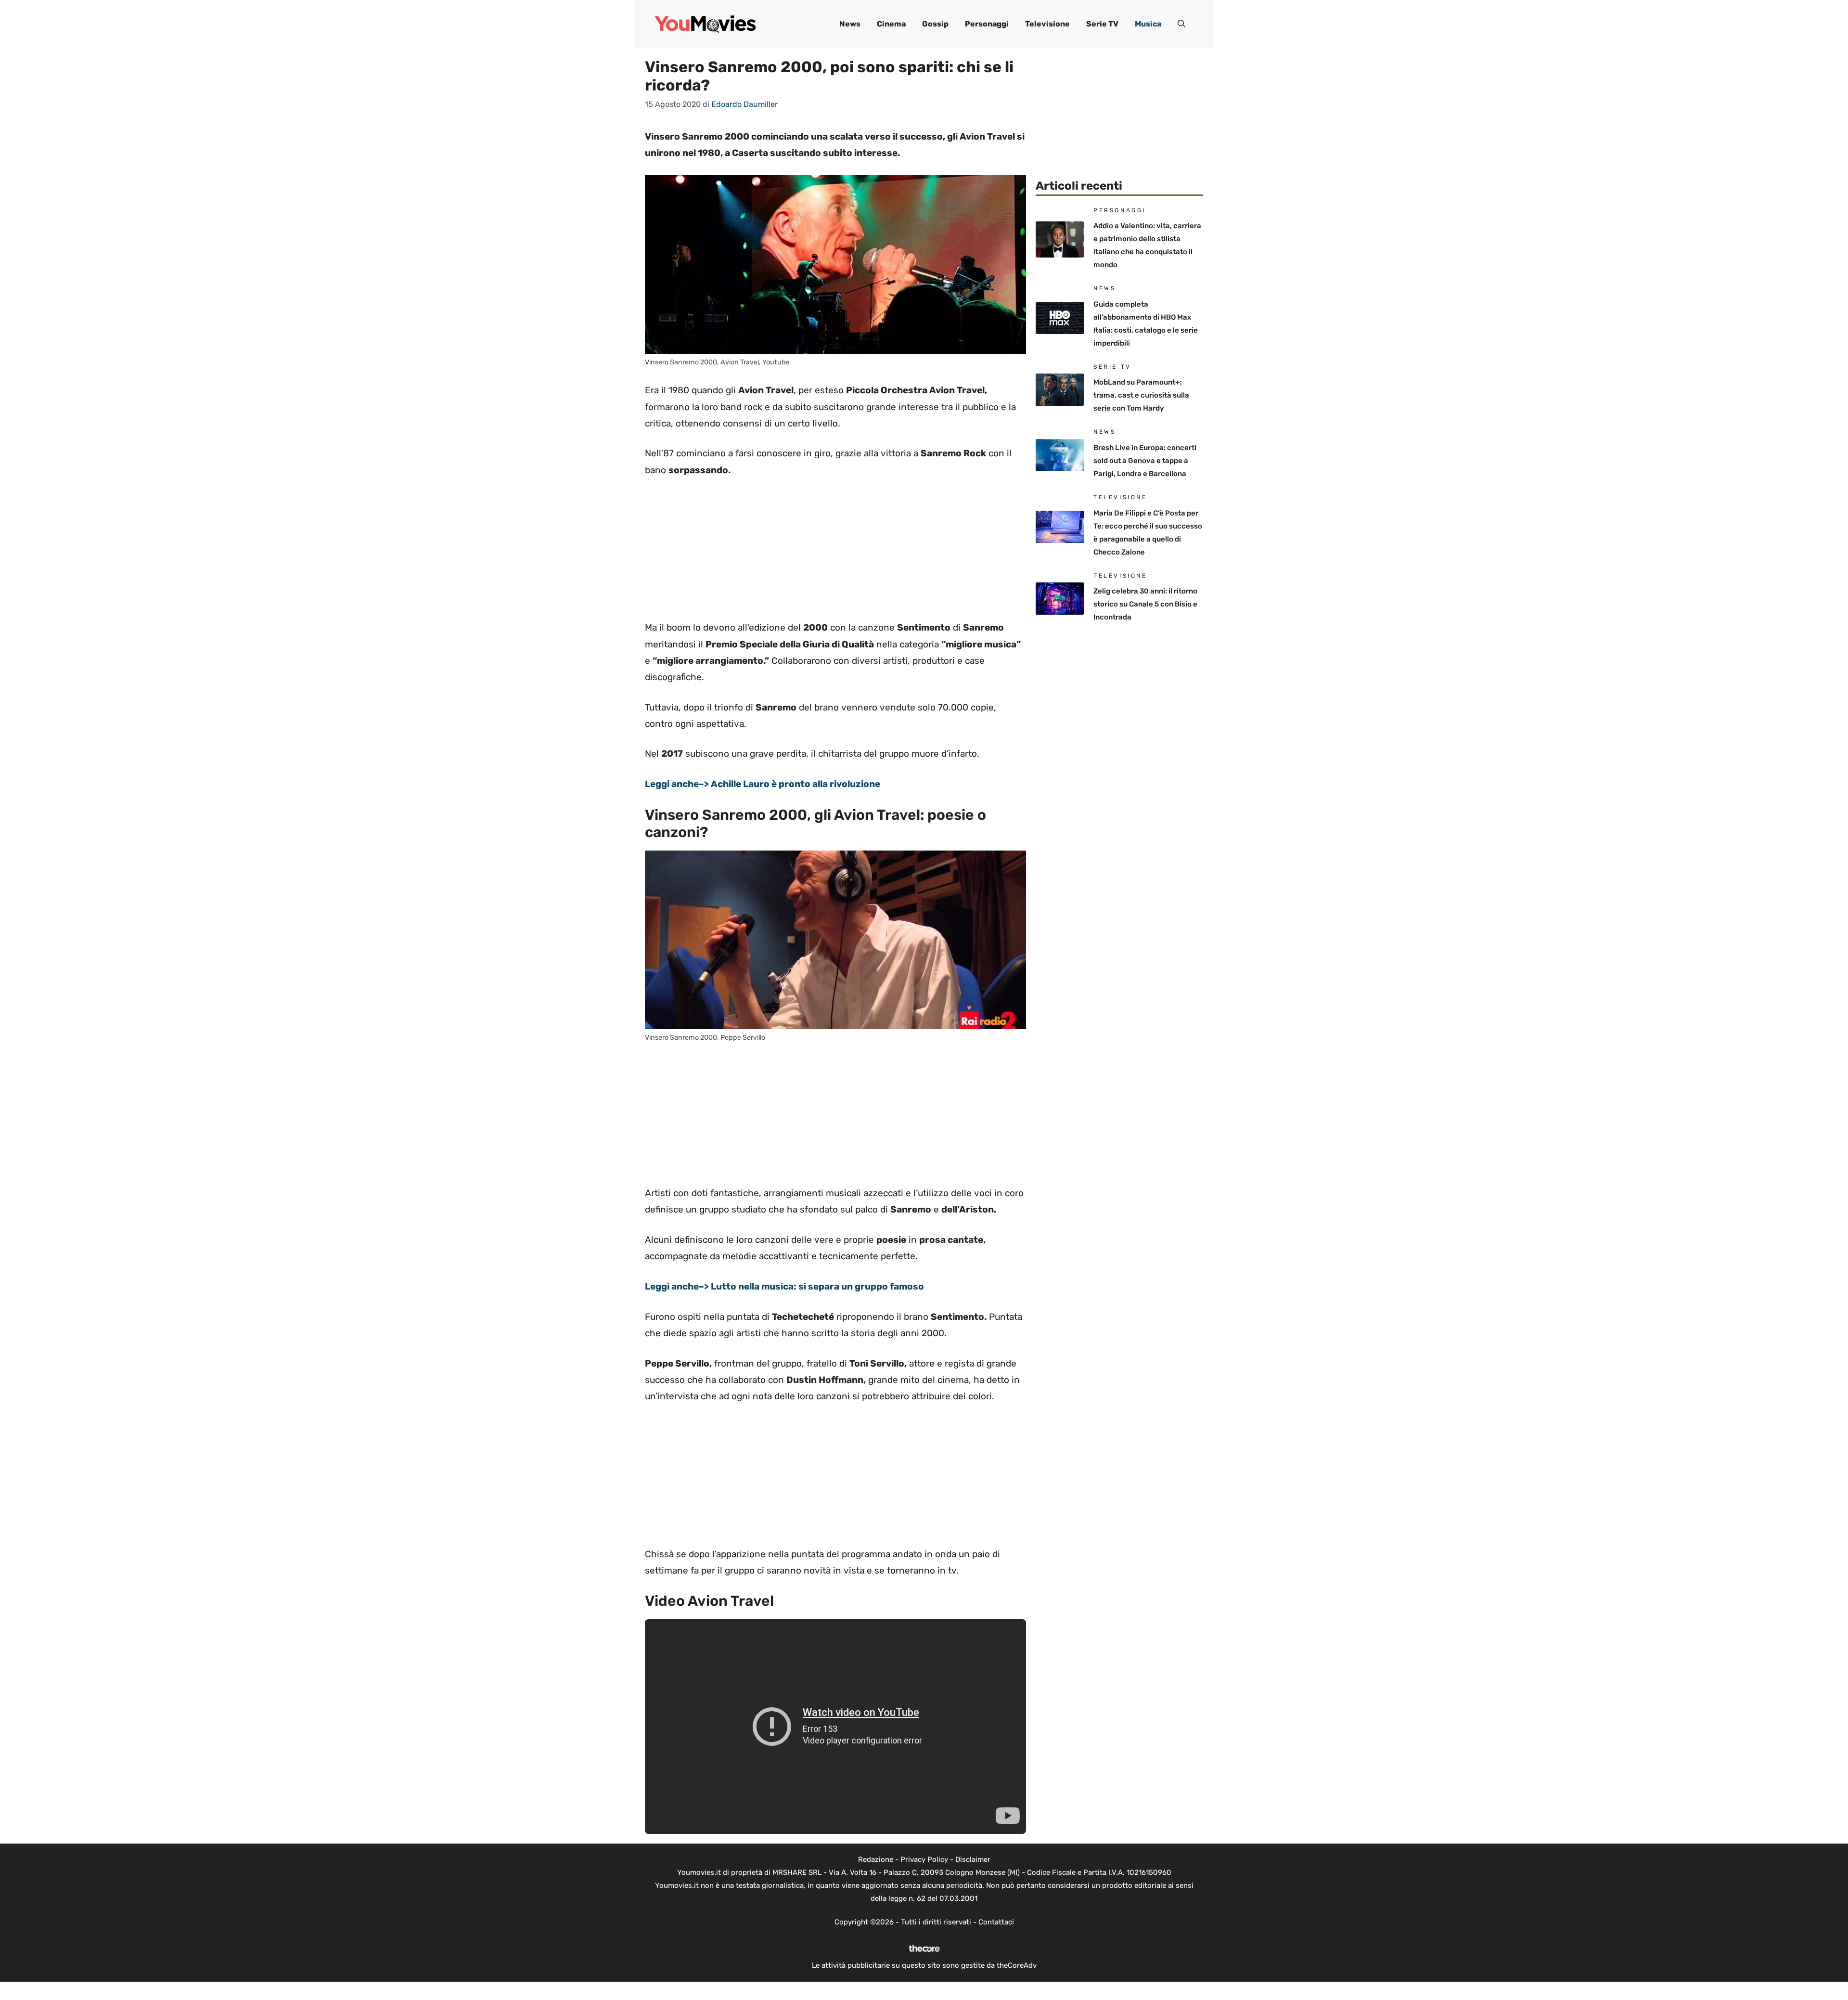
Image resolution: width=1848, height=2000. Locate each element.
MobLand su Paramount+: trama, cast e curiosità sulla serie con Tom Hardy (1141, 395)
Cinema (891, 24)
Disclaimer (973, 1859)
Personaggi (987, 24)
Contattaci (996, 1922)
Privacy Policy (924, 1859)
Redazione (876, 1859)
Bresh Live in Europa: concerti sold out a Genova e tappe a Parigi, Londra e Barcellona (1145, 461)
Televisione (1047, 24)
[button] (1181, 24)
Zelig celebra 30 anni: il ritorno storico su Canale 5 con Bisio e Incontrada (1145, 604)
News (850, 24)
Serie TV (1102, 24)
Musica (1148, 24)
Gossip (935, 24)
